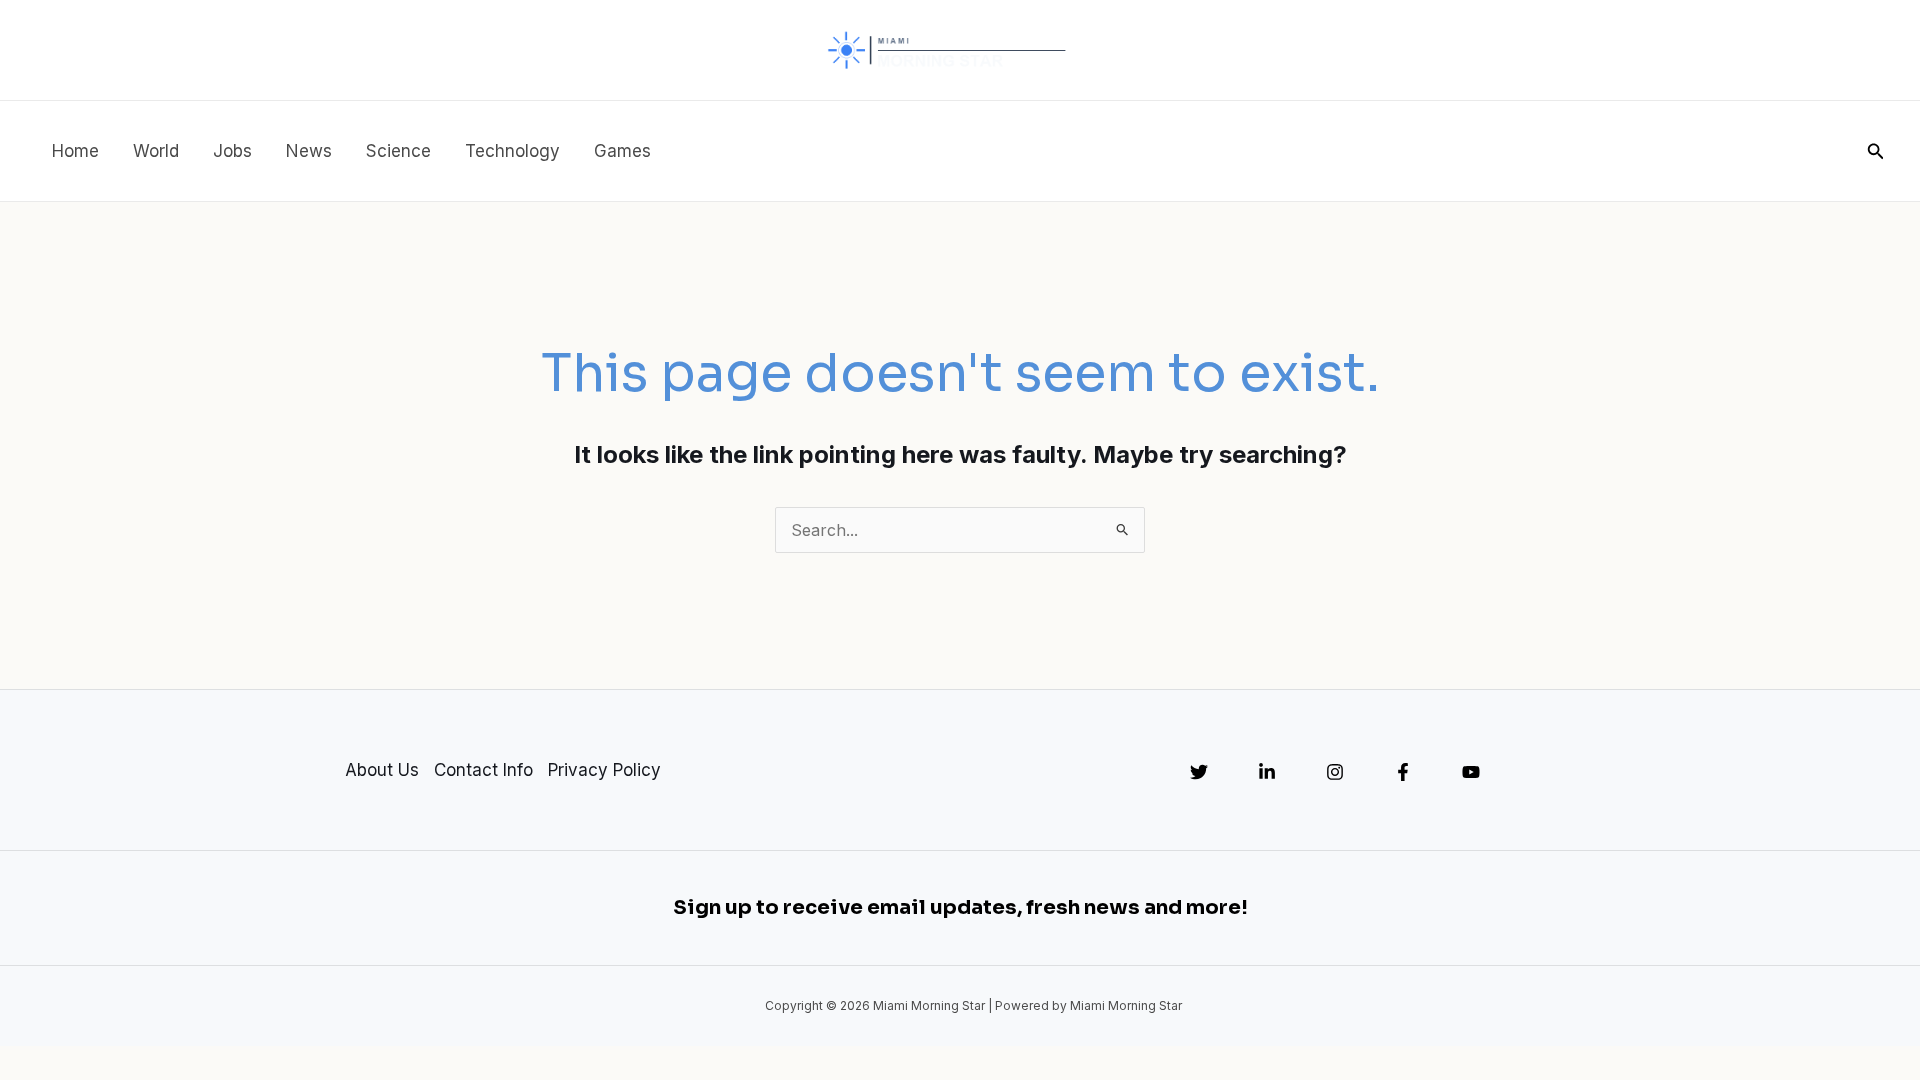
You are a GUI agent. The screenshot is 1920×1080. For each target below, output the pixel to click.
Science (398, 151)
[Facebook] (1403, 772)
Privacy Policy (604, 770)
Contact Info (483, 770)
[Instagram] (1335, 772)
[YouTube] (1471, 772)
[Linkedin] (1267, 772)
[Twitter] (1199, 772)
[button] (1876, 151)
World (156, 151)
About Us (382, 770)
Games (622, 151)
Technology (512, 151)
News (309, 151)
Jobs (232, 151)
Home (75, 151)
